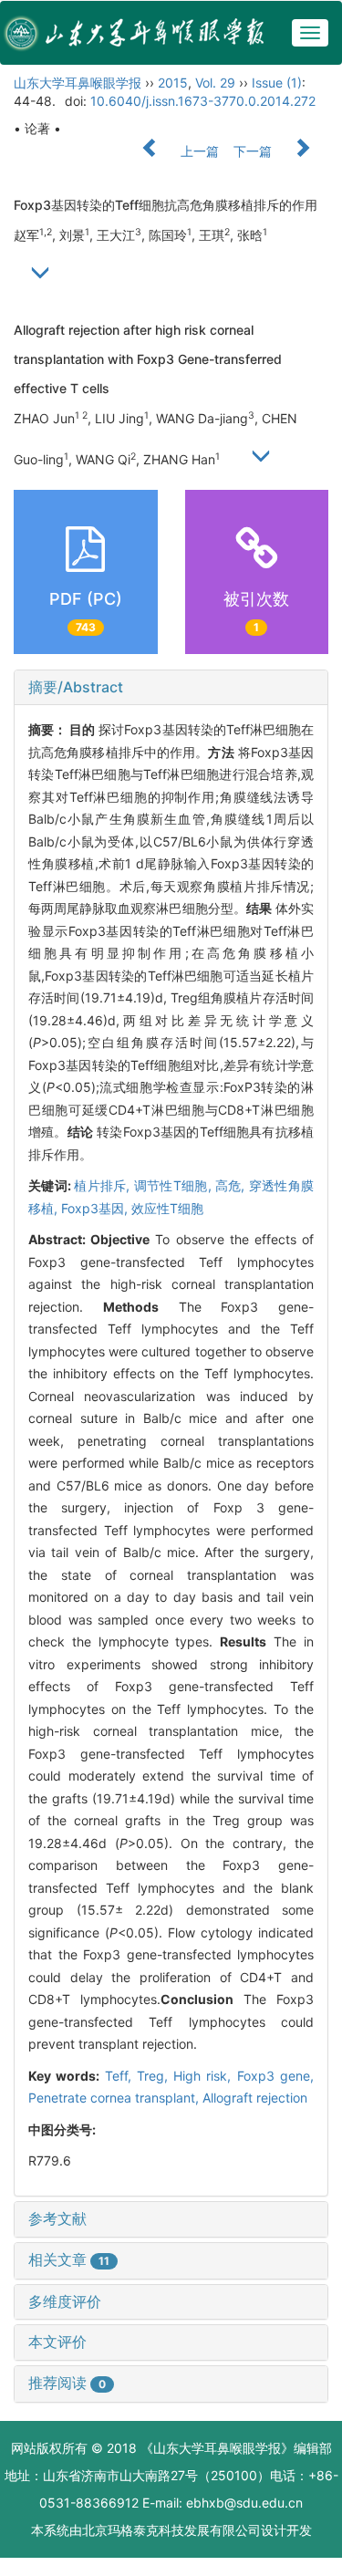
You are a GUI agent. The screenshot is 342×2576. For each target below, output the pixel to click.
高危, (232, 1185)
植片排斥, (104, 1185)
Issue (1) (277, 83)
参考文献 (57, 2218)
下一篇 (254, 151)
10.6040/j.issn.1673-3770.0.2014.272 (203, 101)
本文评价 (57, 2342)
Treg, (155, 2076)
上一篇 (198, 151)
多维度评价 (65, 2301)
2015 (173, 83)
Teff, (121, 2076)
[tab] (171, 688)
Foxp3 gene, (275, 2076)
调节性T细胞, (175, 1185)
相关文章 (69, 2259)
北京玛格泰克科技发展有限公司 (171, 2530)
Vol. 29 (215, 83)
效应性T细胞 (167, 1208)
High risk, (205, 2076)
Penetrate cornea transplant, (115, 2098)
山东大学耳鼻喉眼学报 (78, 83)
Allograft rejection (255, 2098)
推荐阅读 (67, 2383)
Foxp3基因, (96, 1208)
